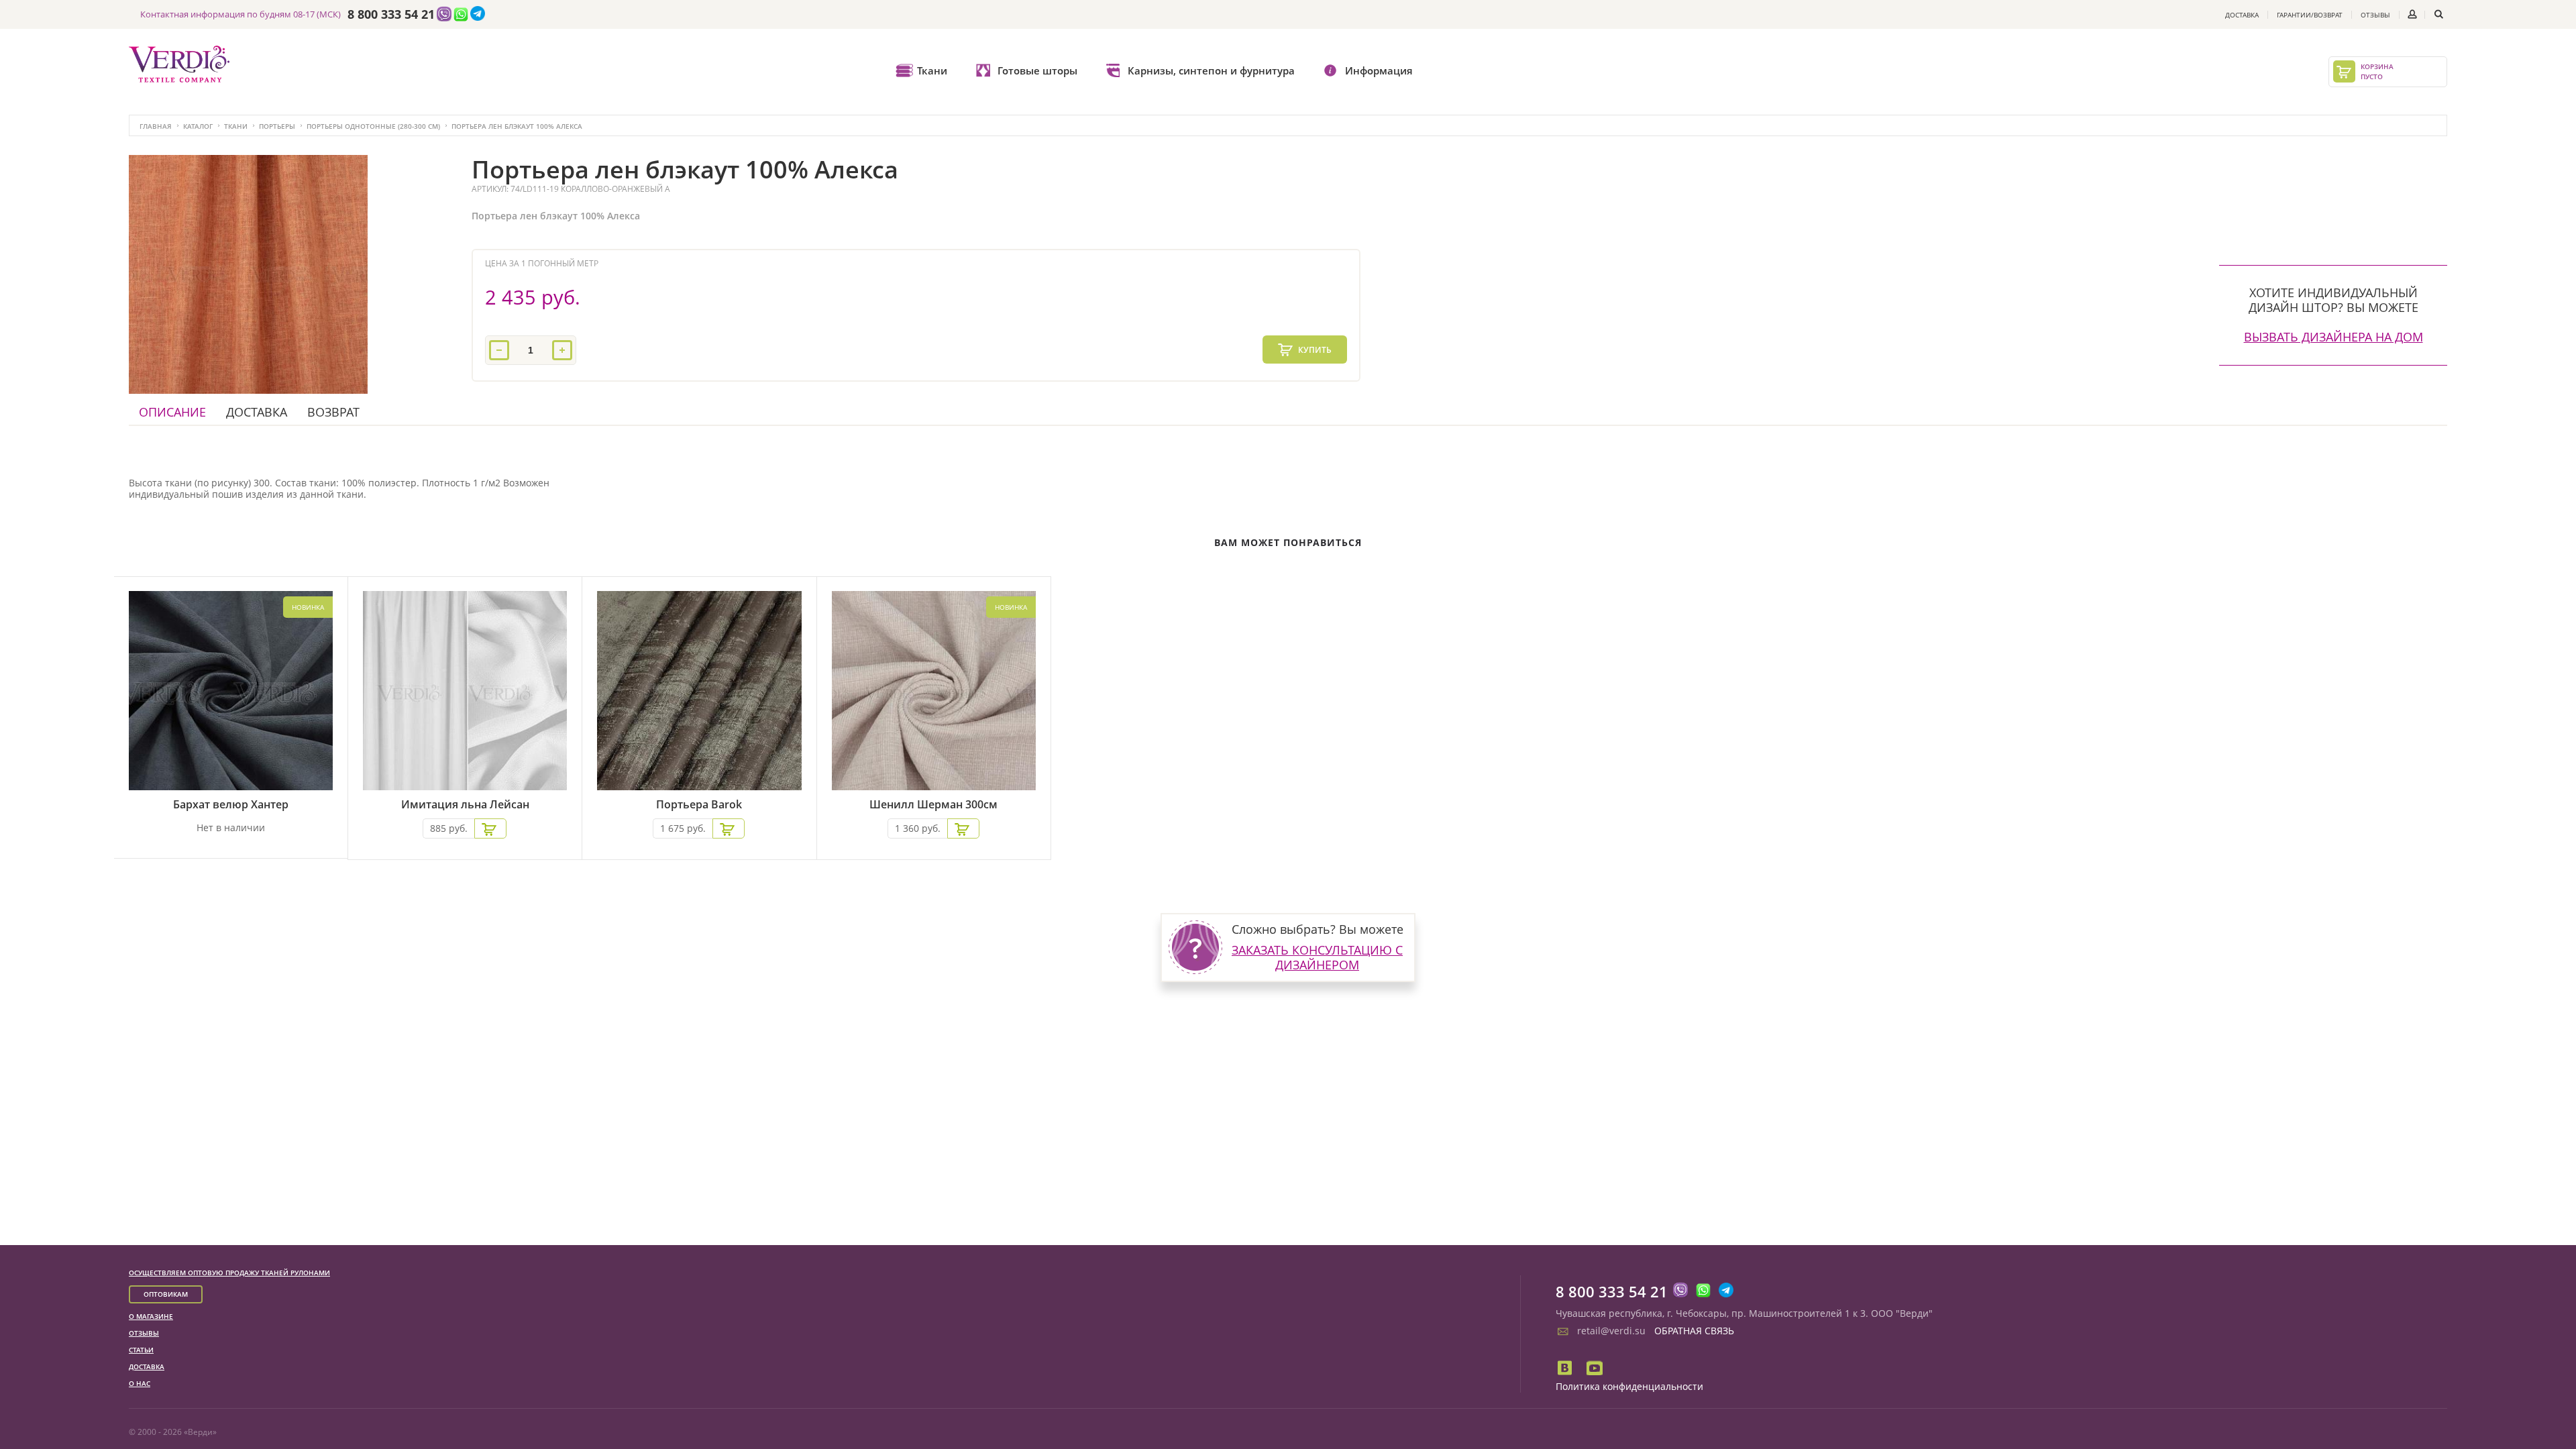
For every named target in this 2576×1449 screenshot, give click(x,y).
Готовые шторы (1037, 70)
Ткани (932, 70)
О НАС (140, 1383)
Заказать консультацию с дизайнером (1317, 957)
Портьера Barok (699, 805)
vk (1566, 1368)
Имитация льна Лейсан (465, 805)
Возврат (333, 412)
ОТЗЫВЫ (144, 1333)
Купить (1314, 350)
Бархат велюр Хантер (231, 805)
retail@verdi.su (1611, 1331)
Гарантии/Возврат (2310, 15)
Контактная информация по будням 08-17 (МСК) (240, 14)
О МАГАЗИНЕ (151, 1316)
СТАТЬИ (141, 1350)
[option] (248, 274)
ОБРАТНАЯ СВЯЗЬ (1694, 1331)
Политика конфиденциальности (1629, 1386)
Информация (1379, 70)
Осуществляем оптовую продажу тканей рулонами (229, 1273)
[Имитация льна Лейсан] (465, 693)
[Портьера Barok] (699, 693)
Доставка (2242, 15)
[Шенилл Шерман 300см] (934, 693)
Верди (200, 1432)
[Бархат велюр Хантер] (231, 693)
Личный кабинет (2412, 14)
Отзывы (2375, 15)
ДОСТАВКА (147, 1366)
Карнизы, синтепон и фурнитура (1211, 70)
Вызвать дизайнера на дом (2333, 337)
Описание (172, 412)
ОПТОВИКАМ (166, 1294)
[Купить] (490, 828)
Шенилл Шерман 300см (933, 805)
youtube (1595, 1368)
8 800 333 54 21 (391, 15)
